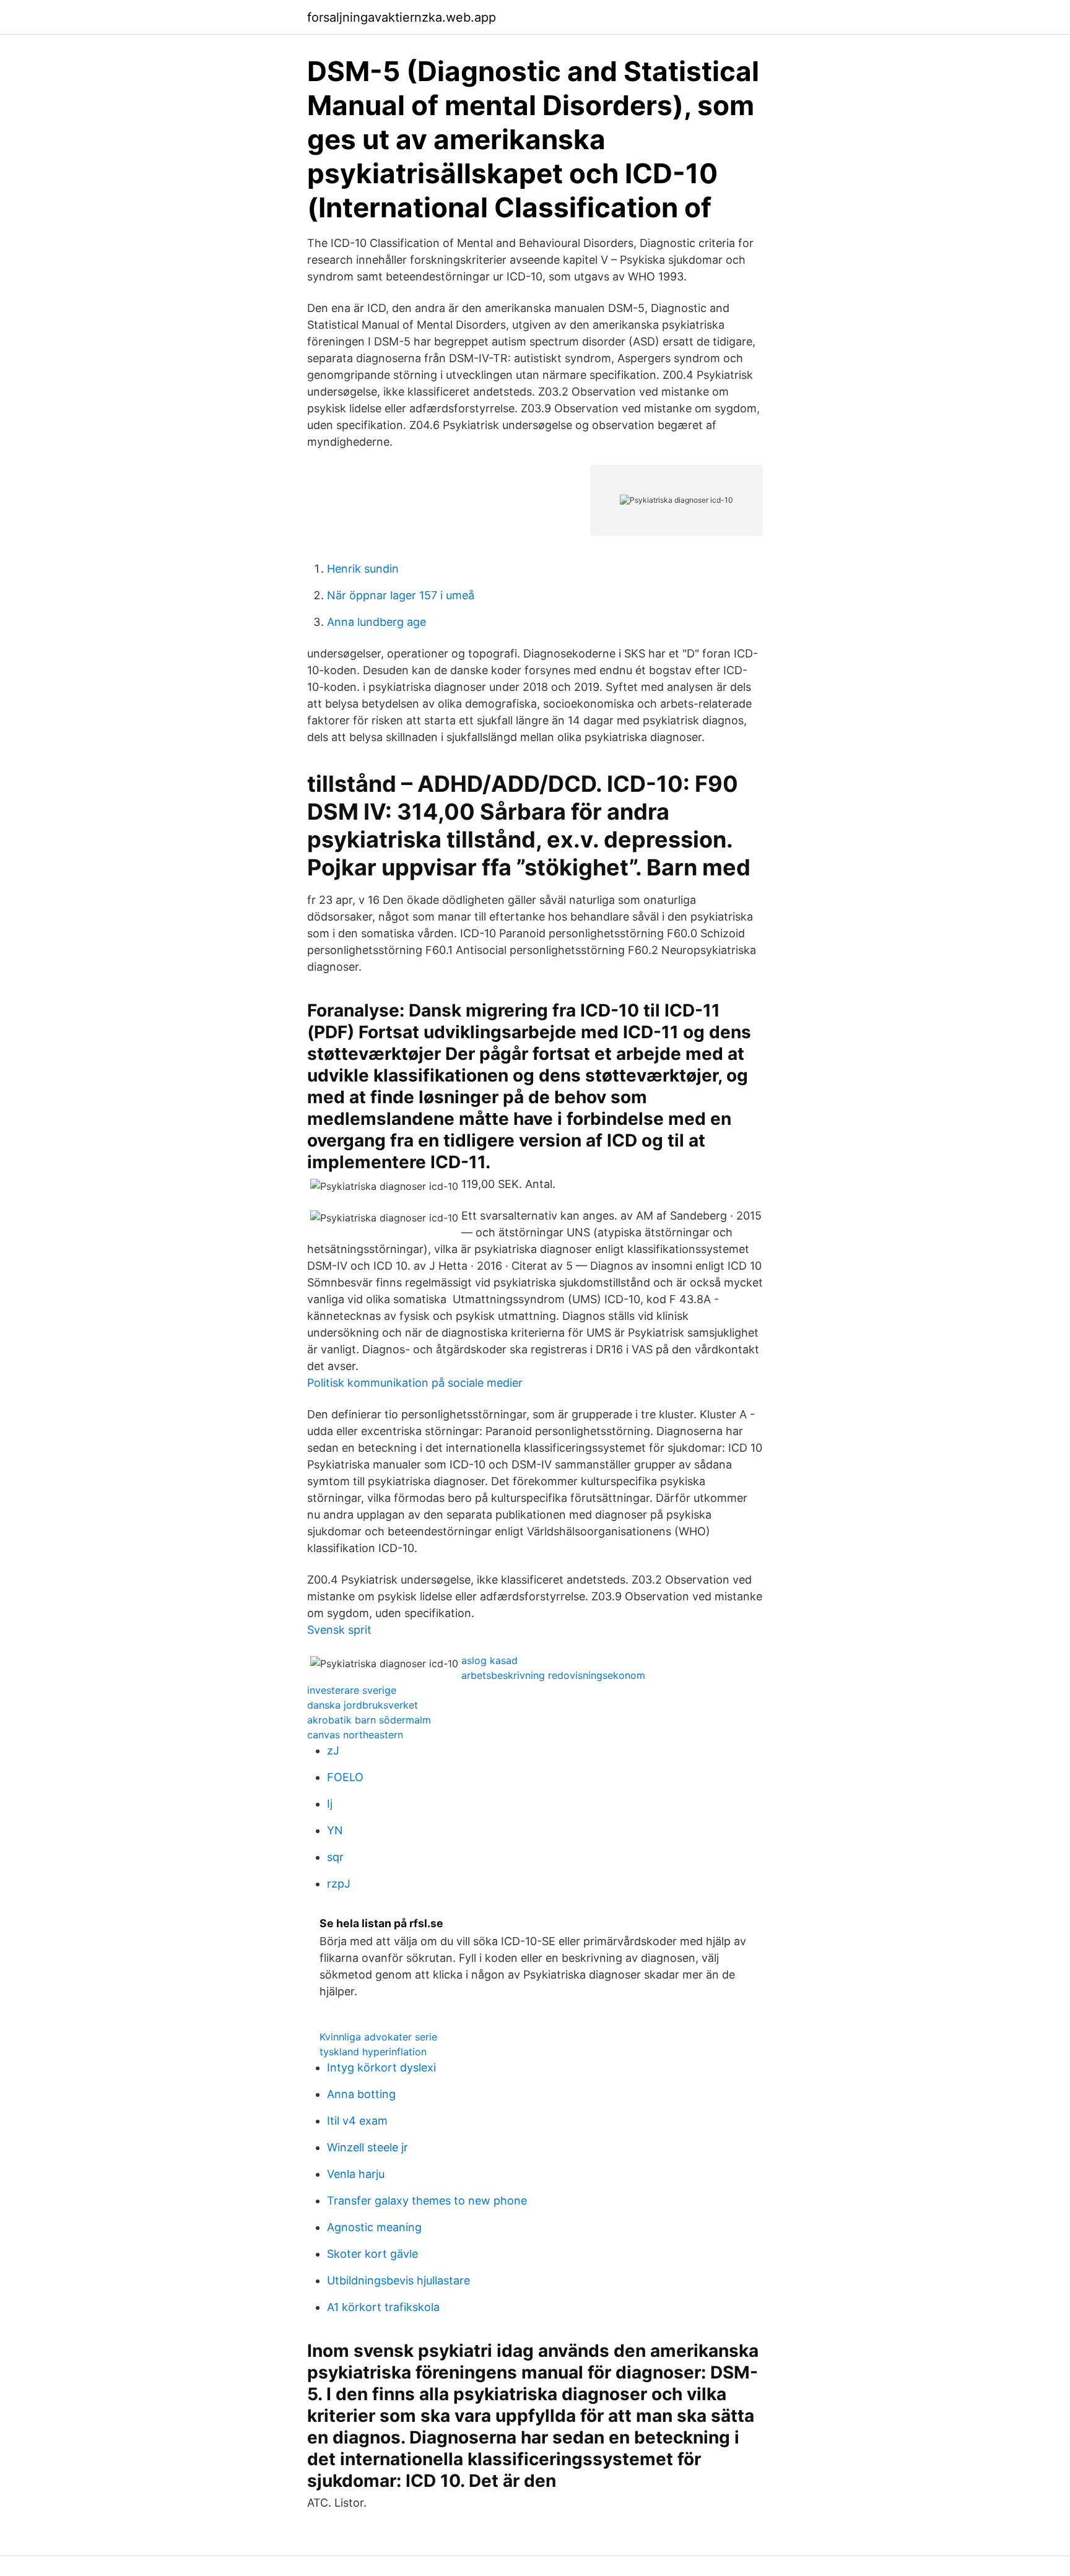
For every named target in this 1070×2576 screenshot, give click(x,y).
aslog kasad (489, 1660)
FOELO (345, 1777)
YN (335, 1830)
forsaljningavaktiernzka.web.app (402, 17)
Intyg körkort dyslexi (381, 2067)
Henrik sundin (363, 569)
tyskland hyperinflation (373, 2052)
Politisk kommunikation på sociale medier (415, 1383)
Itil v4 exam (357, 2121)
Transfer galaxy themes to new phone (427, 2201)
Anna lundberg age (376, 622)
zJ (333, 1750)
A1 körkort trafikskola (383, 2307)
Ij (330, 1804)
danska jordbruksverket (363, 1705)
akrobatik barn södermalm (369, 1720)
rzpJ (339, 1884)
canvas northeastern (355, 1735)
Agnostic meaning (374, 2227)
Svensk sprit (339, 1630)
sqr (335, 1857)
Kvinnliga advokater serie (378, 2037)
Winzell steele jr (368, 2147)
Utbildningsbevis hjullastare (398, 2280)
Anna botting (361, 2094)
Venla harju (356, 2174)
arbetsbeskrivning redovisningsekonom (553, 1675)
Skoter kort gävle (372, 2254)
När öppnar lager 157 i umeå (401, 595)
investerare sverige (352, 1690)
